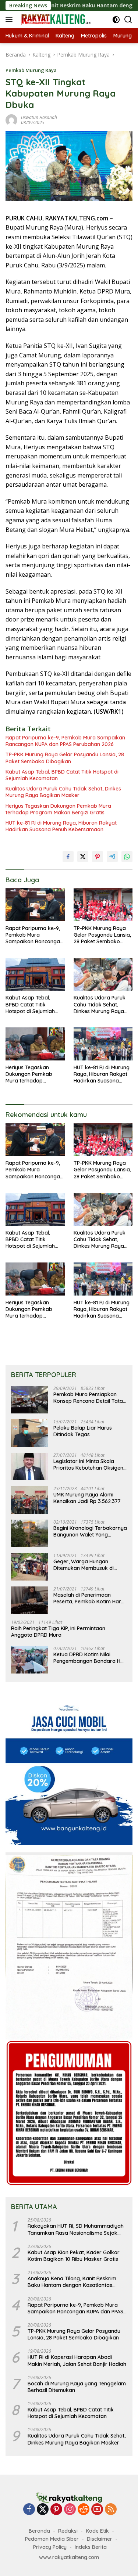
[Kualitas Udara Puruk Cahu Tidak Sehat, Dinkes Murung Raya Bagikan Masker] (103, 974)
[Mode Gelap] (116, 20)
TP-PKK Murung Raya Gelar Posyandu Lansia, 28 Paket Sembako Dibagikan (65, 758)
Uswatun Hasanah (39, 117)
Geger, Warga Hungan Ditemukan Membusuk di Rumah (84, 1565)
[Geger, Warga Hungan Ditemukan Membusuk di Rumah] (29, 1567)
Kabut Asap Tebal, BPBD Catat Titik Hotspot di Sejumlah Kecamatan (62, 775)
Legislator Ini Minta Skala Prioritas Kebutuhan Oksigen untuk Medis (88, 1464)
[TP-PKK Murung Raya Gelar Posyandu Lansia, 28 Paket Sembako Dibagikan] (103, 905)
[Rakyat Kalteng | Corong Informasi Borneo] (55, 19)
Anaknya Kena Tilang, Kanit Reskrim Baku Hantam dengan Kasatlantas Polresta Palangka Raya (72, 2282)
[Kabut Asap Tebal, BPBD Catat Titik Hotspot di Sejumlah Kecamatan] (35, 974)
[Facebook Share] (68, 857)
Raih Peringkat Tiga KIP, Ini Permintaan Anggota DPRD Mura (58, 1632)
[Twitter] (43, 2510)
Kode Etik (97, 2531)
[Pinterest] (56, 2510)
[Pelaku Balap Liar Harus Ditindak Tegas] (29, 1433)
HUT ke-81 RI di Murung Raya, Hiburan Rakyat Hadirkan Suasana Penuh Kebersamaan (61, 826)
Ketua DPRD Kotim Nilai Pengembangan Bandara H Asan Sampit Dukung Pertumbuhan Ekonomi (87, 1658)
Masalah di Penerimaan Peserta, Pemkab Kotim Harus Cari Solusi (90, 1598)
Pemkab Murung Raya (31, 70)
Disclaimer (100, 2539)
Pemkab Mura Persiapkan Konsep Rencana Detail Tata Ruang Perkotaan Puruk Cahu (90, 1398)
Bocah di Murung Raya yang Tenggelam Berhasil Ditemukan (77, 2387)
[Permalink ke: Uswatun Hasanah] (11, 120)
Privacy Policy (50, 2547)
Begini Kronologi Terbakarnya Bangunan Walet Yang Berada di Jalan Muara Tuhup (90, 1531)
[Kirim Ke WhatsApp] (127, 857)
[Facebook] (29, 2510)
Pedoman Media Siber (52, 2539)
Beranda (39, 2531)
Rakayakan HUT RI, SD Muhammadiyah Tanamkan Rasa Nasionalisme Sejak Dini (76, 2229)
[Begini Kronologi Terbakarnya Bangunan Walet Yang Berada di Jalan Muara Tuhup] (29, 1533)
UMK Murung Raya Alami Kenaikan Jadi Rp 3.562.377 (87, 1498)
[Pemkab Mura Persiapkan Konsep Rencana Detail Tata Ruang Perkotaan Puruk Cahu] (29, 1400)
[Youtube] (97, 2510)
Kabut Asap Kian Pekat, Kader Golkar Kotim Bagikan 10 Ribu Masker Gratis (74, 2256)
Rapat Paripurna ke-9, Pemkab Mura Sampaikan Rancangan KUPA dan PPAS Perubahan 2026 (65, 741)
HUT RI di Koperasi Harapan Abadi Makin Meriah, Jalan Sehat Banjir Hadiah (77, 2360)
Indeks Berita (91, 2547)
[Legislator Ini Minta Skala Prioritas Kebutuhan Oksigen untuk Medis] (29, 1467)
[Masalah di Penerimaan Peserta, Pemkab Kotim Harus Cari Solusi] (29, 1600)
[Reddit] (84, 2510)
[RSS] (111, 2510)
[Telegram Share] (112, 857)
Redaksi (68, 2531)
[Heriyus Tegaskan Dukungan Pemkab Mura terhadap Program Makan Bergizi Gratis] (35, 1044)
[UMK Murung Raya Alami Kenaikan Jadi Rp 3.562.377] (29, 1500)
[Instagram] (70, 2510)
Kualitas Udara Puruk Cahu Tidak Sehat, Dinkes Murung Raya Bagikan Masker (63, 792)
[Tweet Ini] (83, 857)
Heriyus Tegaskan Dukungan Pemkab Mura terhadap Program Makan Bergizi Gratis (58, 809)
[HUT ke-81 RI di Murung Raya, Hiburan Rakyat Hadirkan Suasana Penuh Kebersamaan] (103, 1044)
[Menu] (10, 19)
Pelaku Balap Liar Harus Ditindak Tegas (83, 1431)
